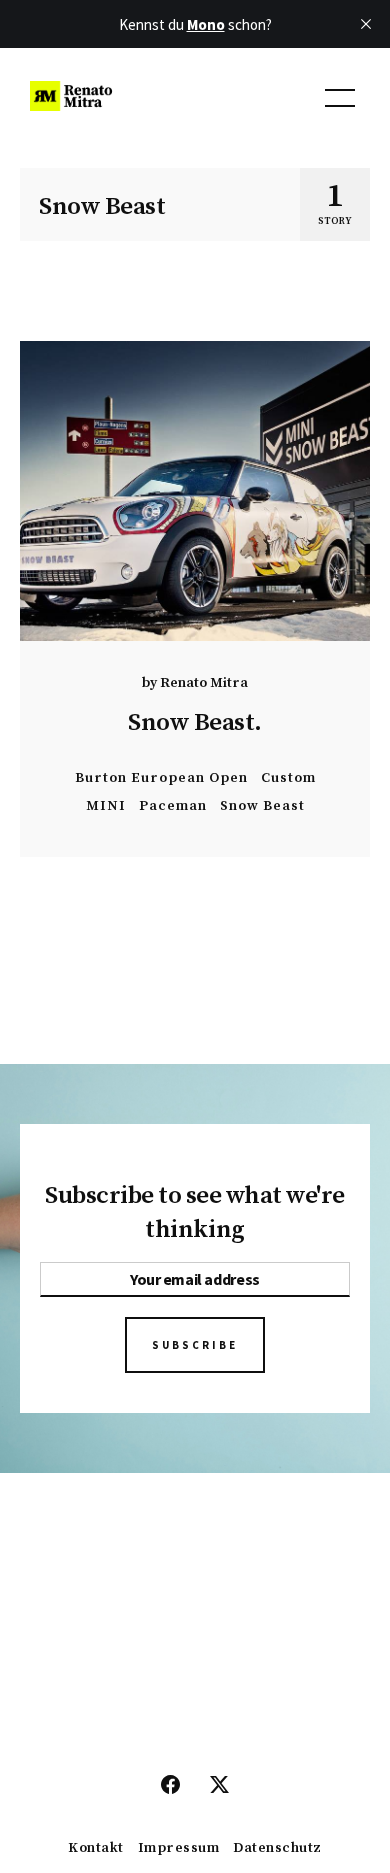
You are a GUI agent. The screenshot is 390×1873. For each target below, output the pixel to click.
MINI (106, 805)
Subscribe (195, 1345)
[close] (366, 24)
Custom (288, 777)
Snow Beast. (195, 722)
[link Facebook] (170, 1786)
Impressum (179, 1849)
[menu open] (340, 98)
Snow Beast (262, 805)
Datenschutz (277, 1849)
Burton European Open (161, 777)
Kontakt (96, 1849)
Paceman (173, 805)
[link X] (219, 1786)
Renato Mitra (204, 683)
